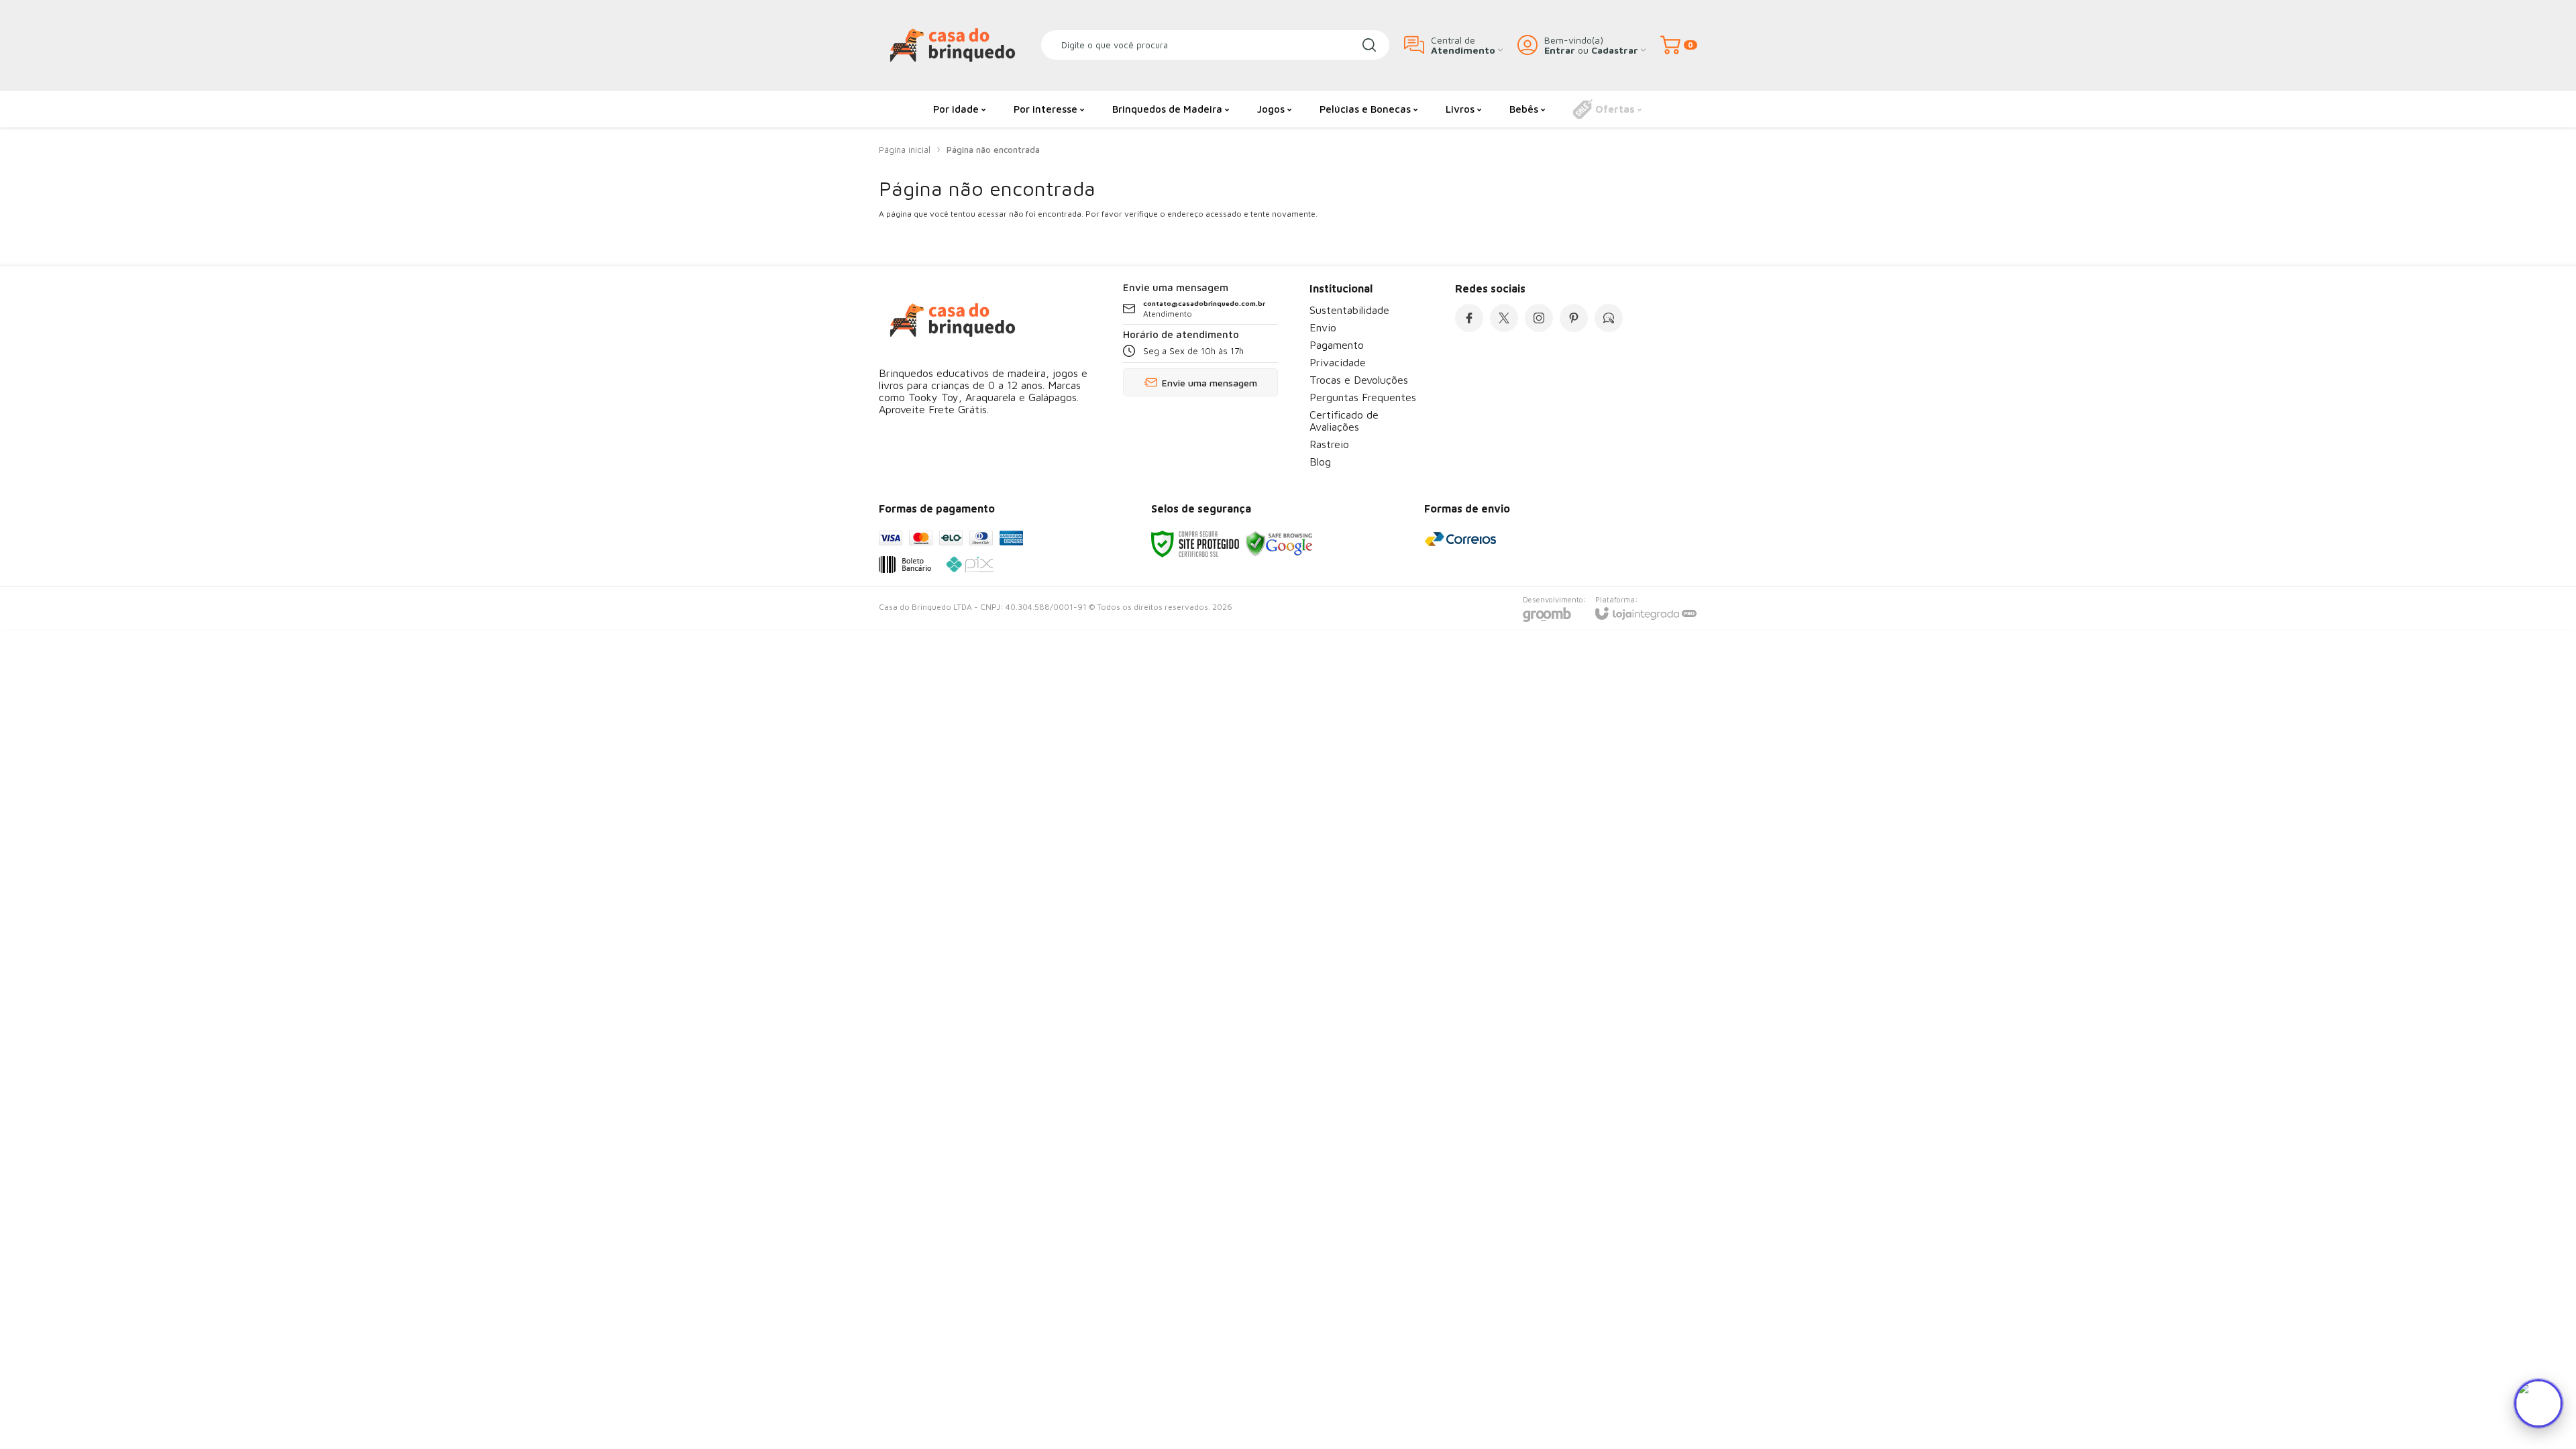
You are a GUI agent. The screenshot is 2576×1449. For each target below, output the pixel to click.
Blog (1320, 462)
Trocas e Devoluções (1359, 380)
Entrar (1560, 50)
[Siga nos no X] (1504, 318)
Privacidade (1338, 362)
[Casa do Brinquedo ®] (953, 45)
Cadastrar (1615, 50)
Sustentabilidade (1349, 310)
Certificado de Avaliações (1344, 421)
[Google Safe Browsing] (1279, 543)
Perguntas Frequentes (1363, 397)
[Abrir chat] (2538, 1403)
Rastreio (1329, 444)
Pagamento (1337, 345)
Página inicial (905, 150)
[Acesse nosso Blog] (1609, 318)
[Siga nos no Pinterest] (1574, 318)
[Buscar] (1369, 45)
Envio (1323, 327)
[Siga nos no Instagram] (1539, 318)
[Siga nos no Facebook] (1469, 318)
